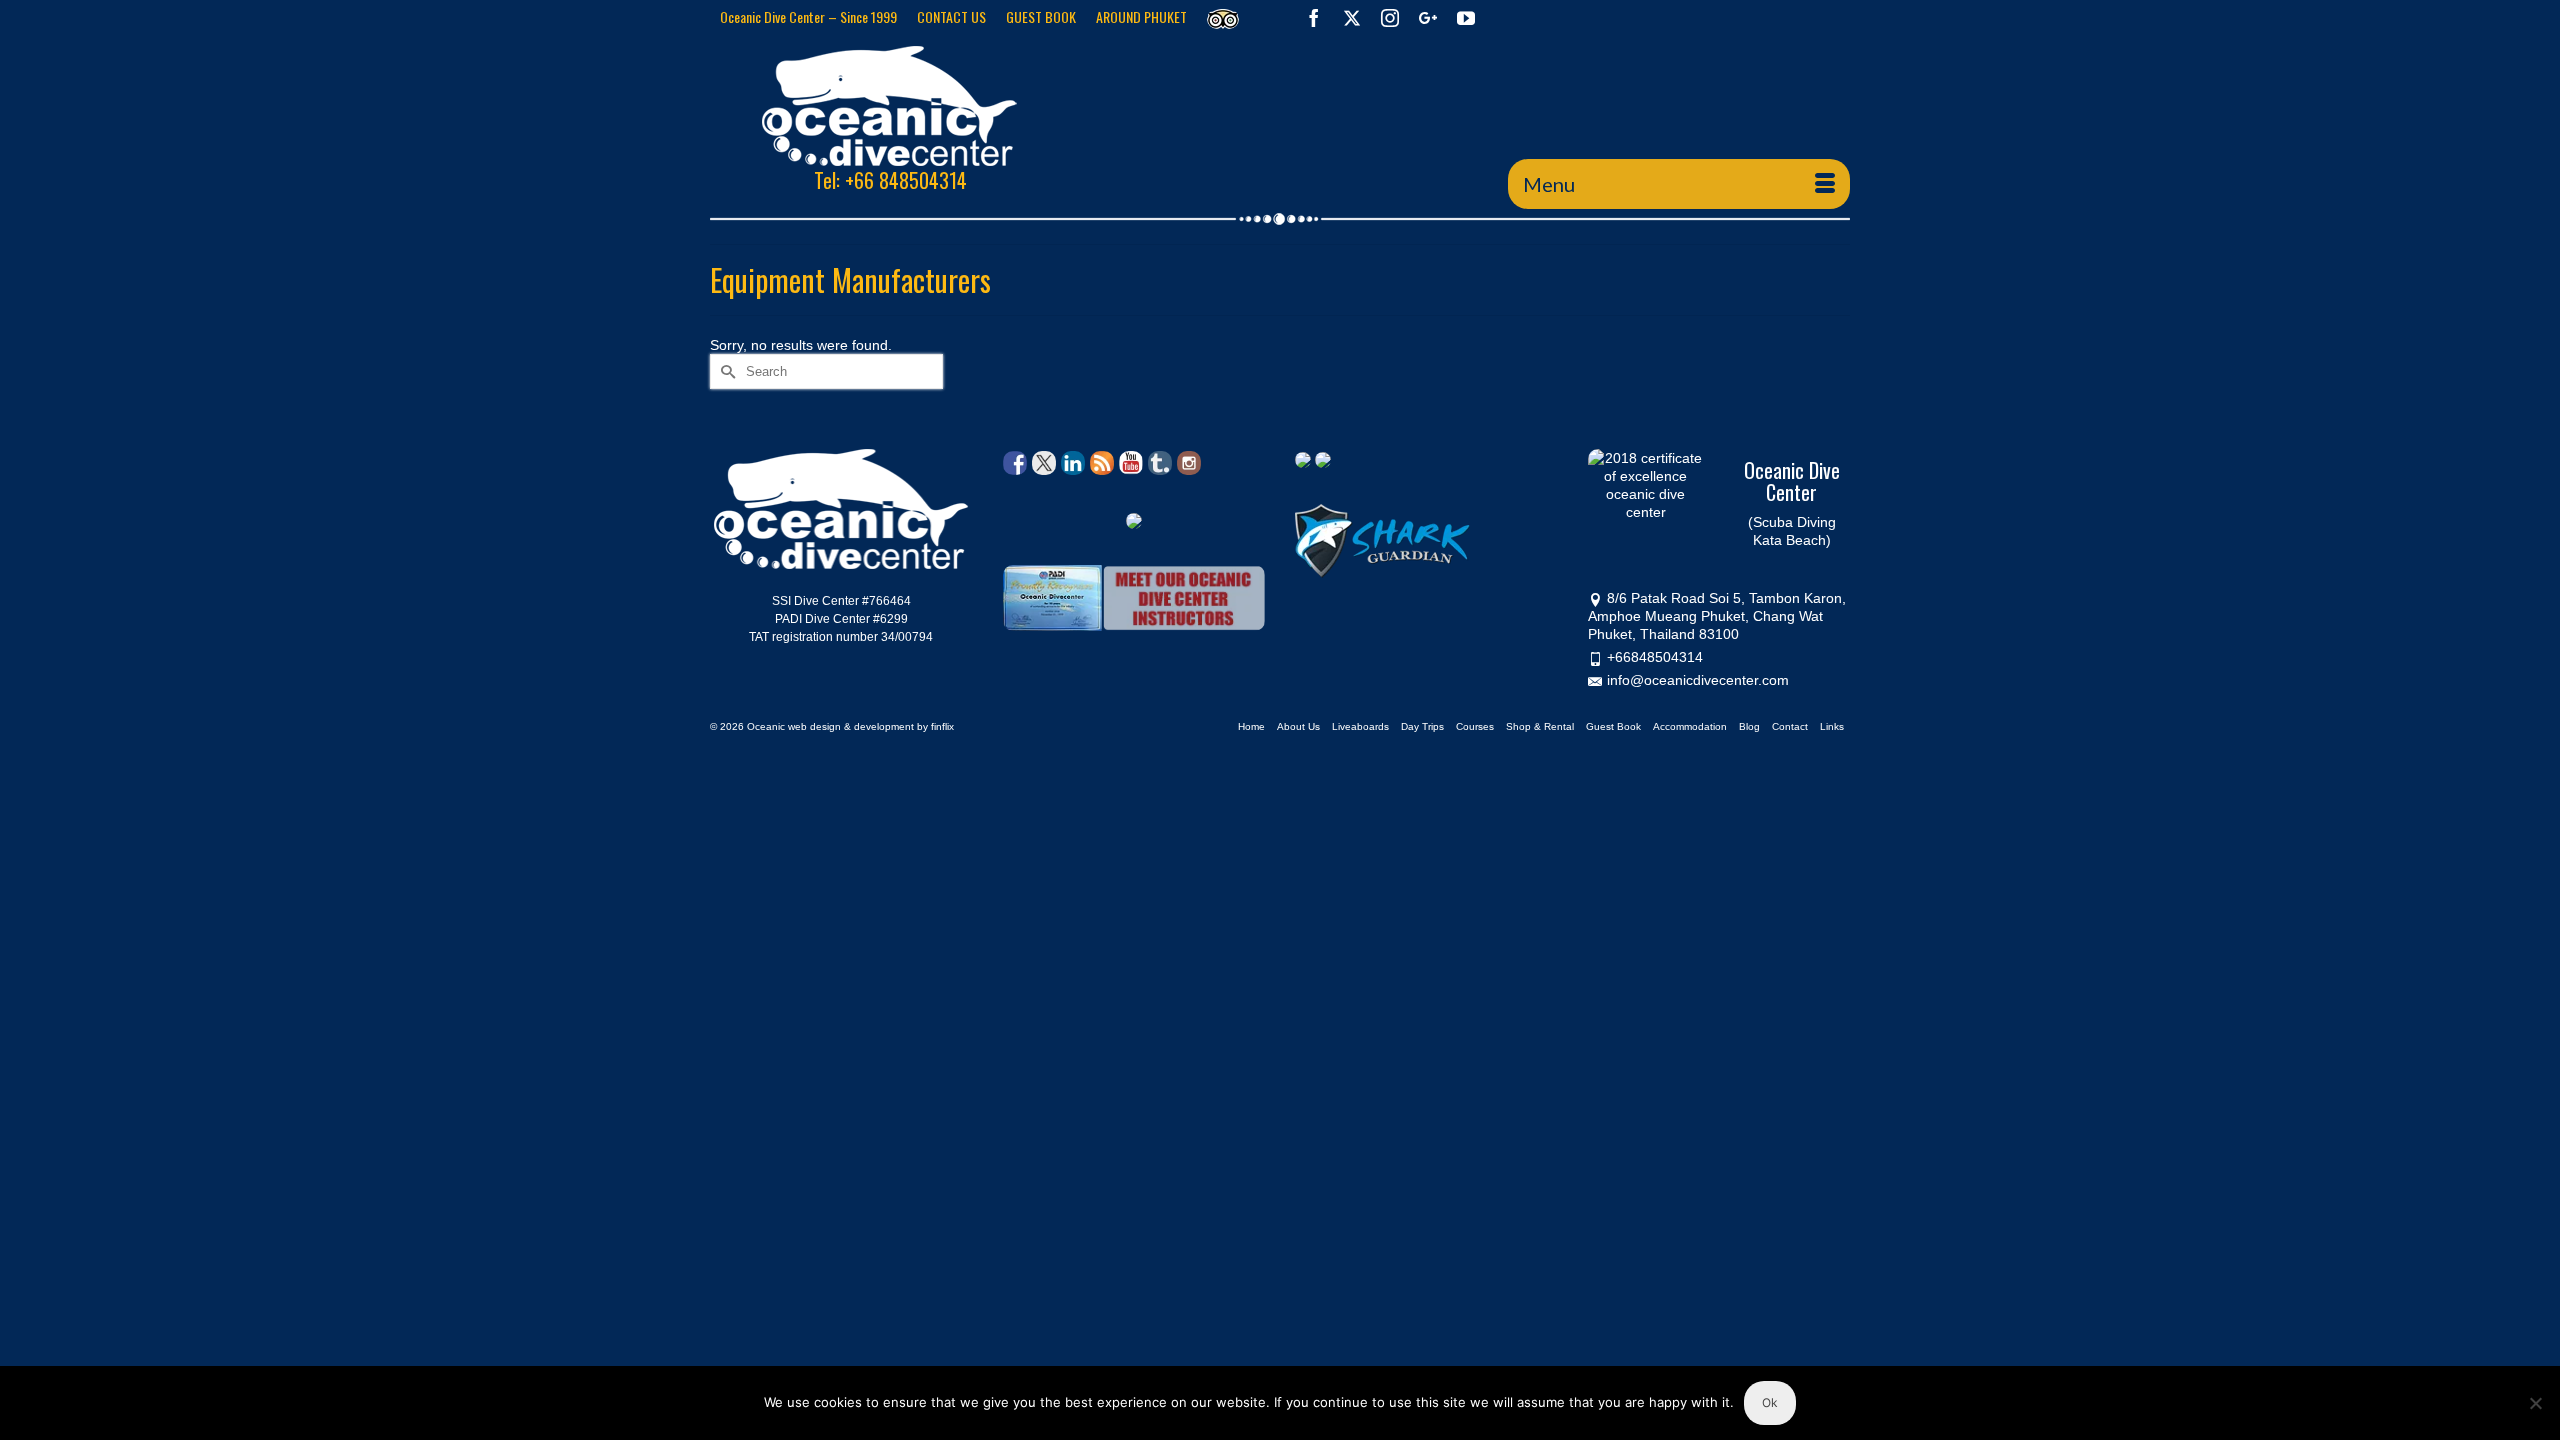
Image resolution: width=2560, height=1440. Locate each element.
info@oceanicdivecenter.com (1698, 680)
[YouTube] (1466, 17)
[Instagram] (1390, 17)
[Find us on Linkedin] (1073, 463)
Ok (1770, 1402)
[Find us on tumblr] (1160, 463)
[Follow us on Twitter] (1044, 463)
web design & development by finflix (871, 726)
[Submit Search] (725, 371)
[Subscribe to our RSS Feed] (1102, 463)
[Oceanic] (890, 106)
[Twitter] (1352, 17)
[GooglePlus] (1428, 17)
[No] (2535, 1403)
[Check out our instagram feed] (1189, 463)
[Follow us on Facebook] (1015, 463)
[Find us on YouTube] (1131, 463)
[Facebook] (1314, 17)
